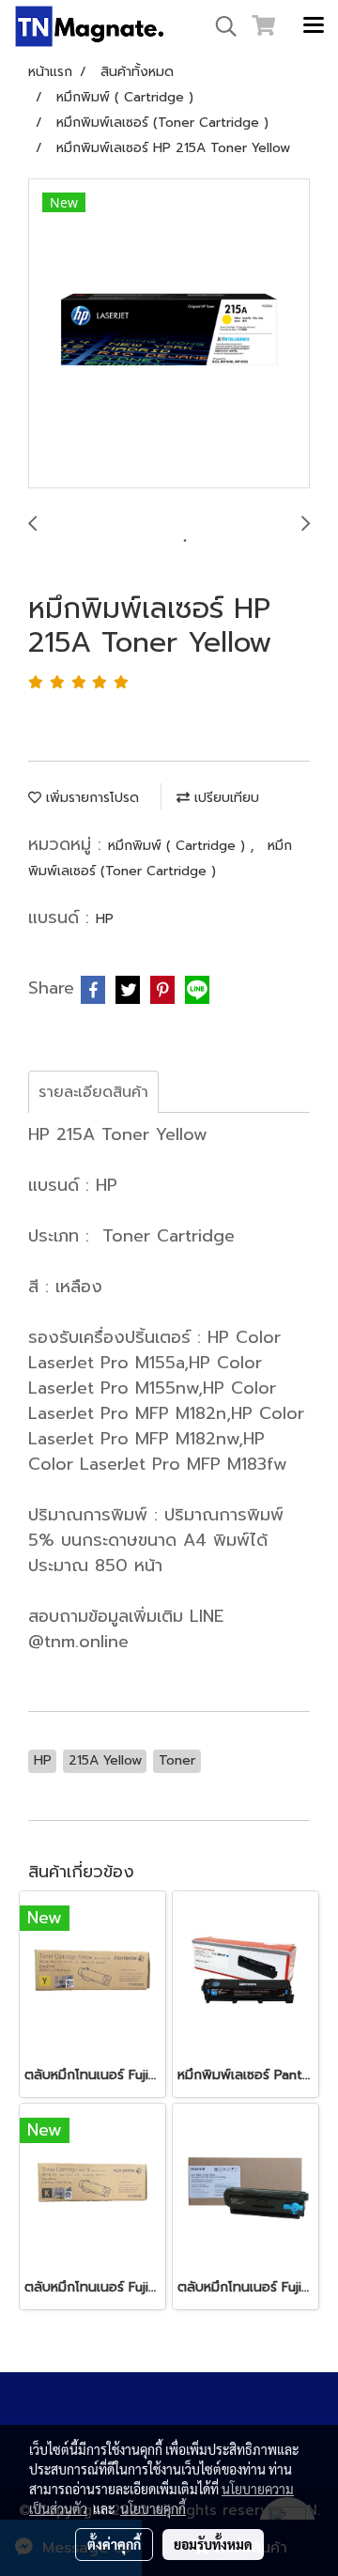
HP (105, 919)
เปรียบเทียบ (224, 798)
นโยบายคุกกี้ (153, 2508)
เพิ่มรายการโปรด (90, 798)
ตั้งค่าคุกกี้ (114, 2544)
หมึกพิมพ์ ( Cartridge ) (179, 846)
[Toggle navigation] (314, 26)
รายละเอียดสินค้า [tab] (93, 1092)
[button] (220, 26)
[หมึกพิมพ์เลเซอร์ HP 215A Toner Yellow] (169, 334)
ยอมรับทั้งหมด (213, 2544)
